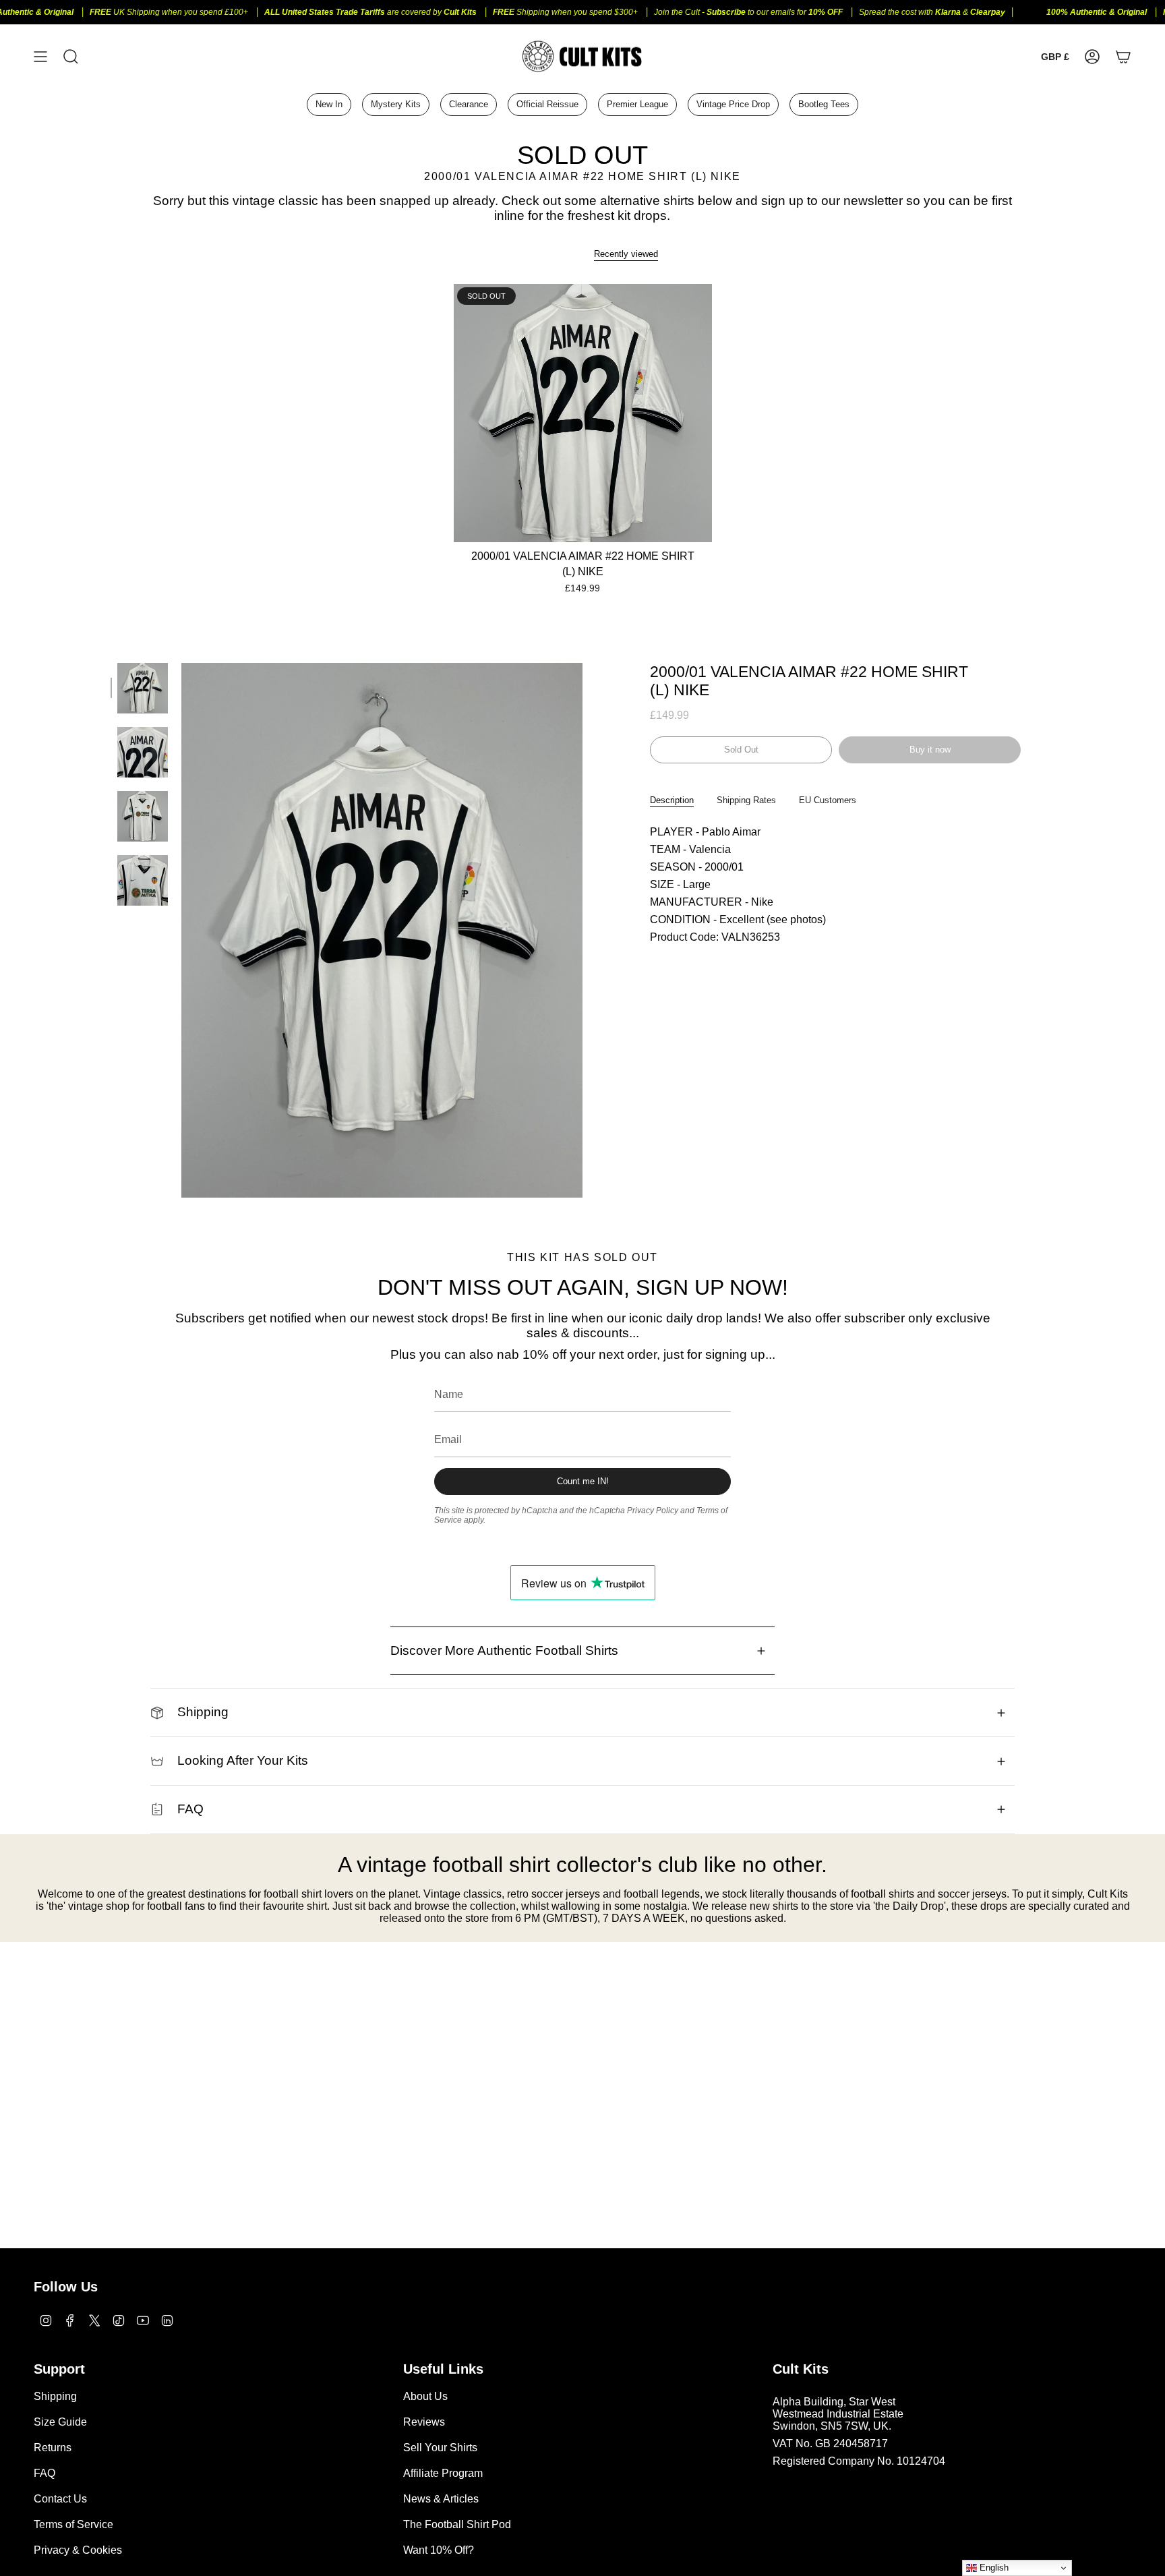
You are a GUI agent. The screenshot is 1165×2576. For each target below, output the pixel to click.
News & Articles (441, 2499)
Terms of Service (73, 2524)
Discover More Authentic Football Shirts (504, 1650)
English (993, 2568)
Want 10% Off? (439, 2550)
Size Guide (60, 2422)
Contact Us (60, 2499)
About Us (425, 2396)
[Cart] (1123, 56)
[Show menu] (40, 56)
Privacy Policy (653, 1511)
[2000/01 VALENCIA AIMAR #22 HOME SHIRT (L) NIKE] (583, 413)
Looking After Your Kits (243, 1760)
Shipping (203, 1712)
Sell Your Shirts (440, 2448)
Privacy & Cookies (78, 2550)
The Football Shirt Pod (457, 2524)
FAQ (190, 1809)
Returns (53, 2448)
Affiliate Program (443, 2473)
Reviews (424, 2422)
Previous (181, 930)
